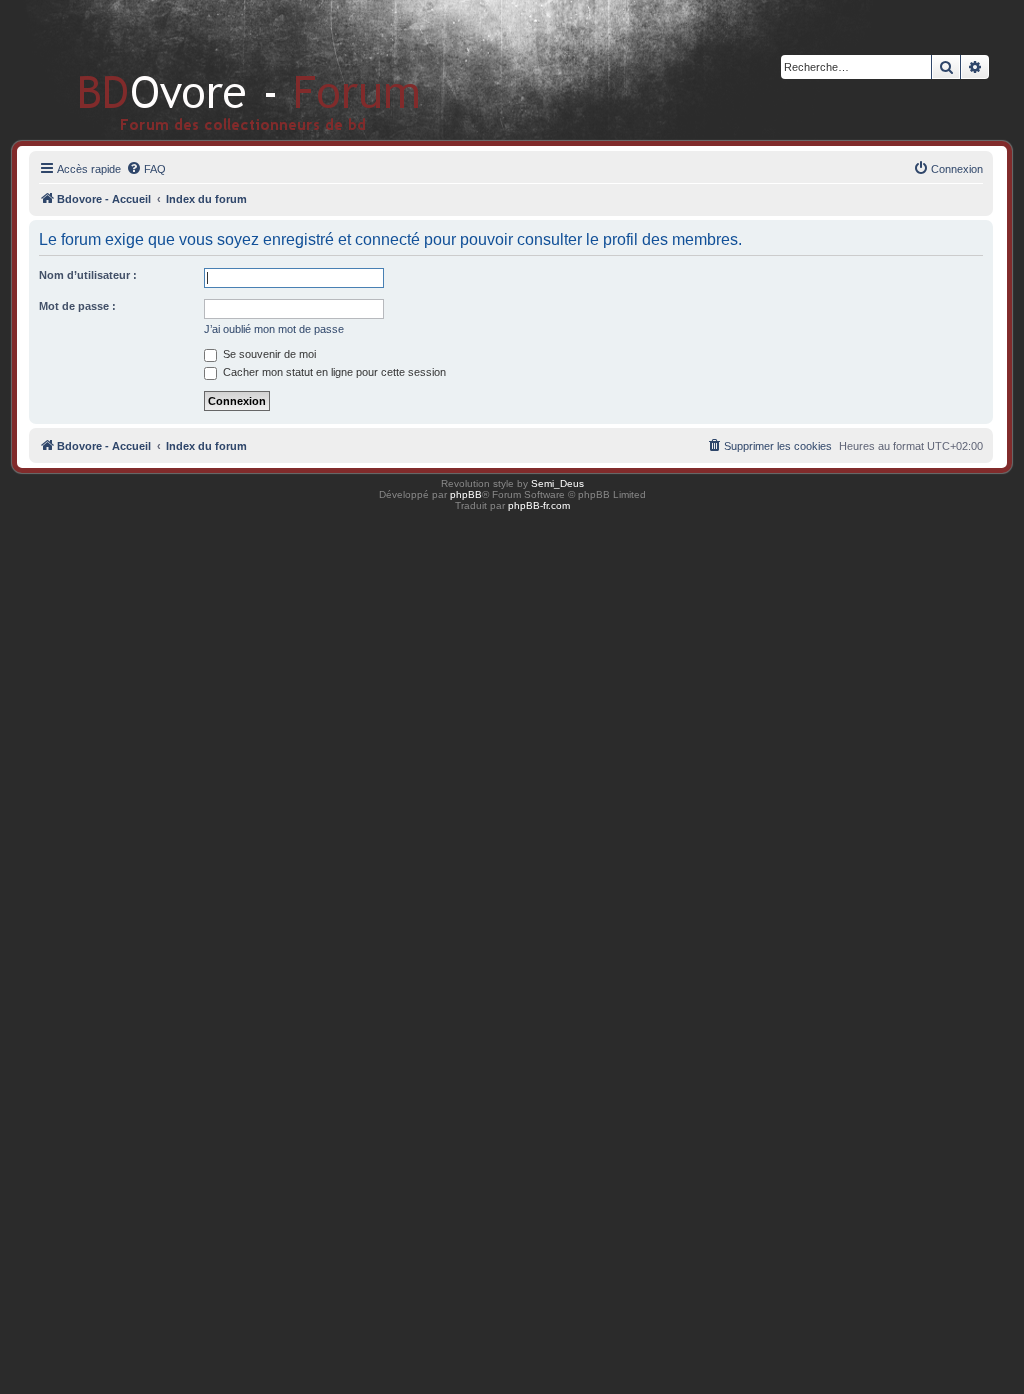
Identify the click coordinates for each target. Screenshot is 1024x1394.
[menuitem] (146, 169)
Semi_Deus (557, 483)
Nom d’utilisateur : (88, 275)
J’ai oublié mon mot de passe (274, 329)
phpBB (466, 494)
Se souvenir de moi (268, 354)
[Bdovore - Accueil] (219, 69)
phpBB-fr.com (539, 505)
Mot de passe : (77, 306)
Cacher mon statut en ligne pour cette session (333, 372)
